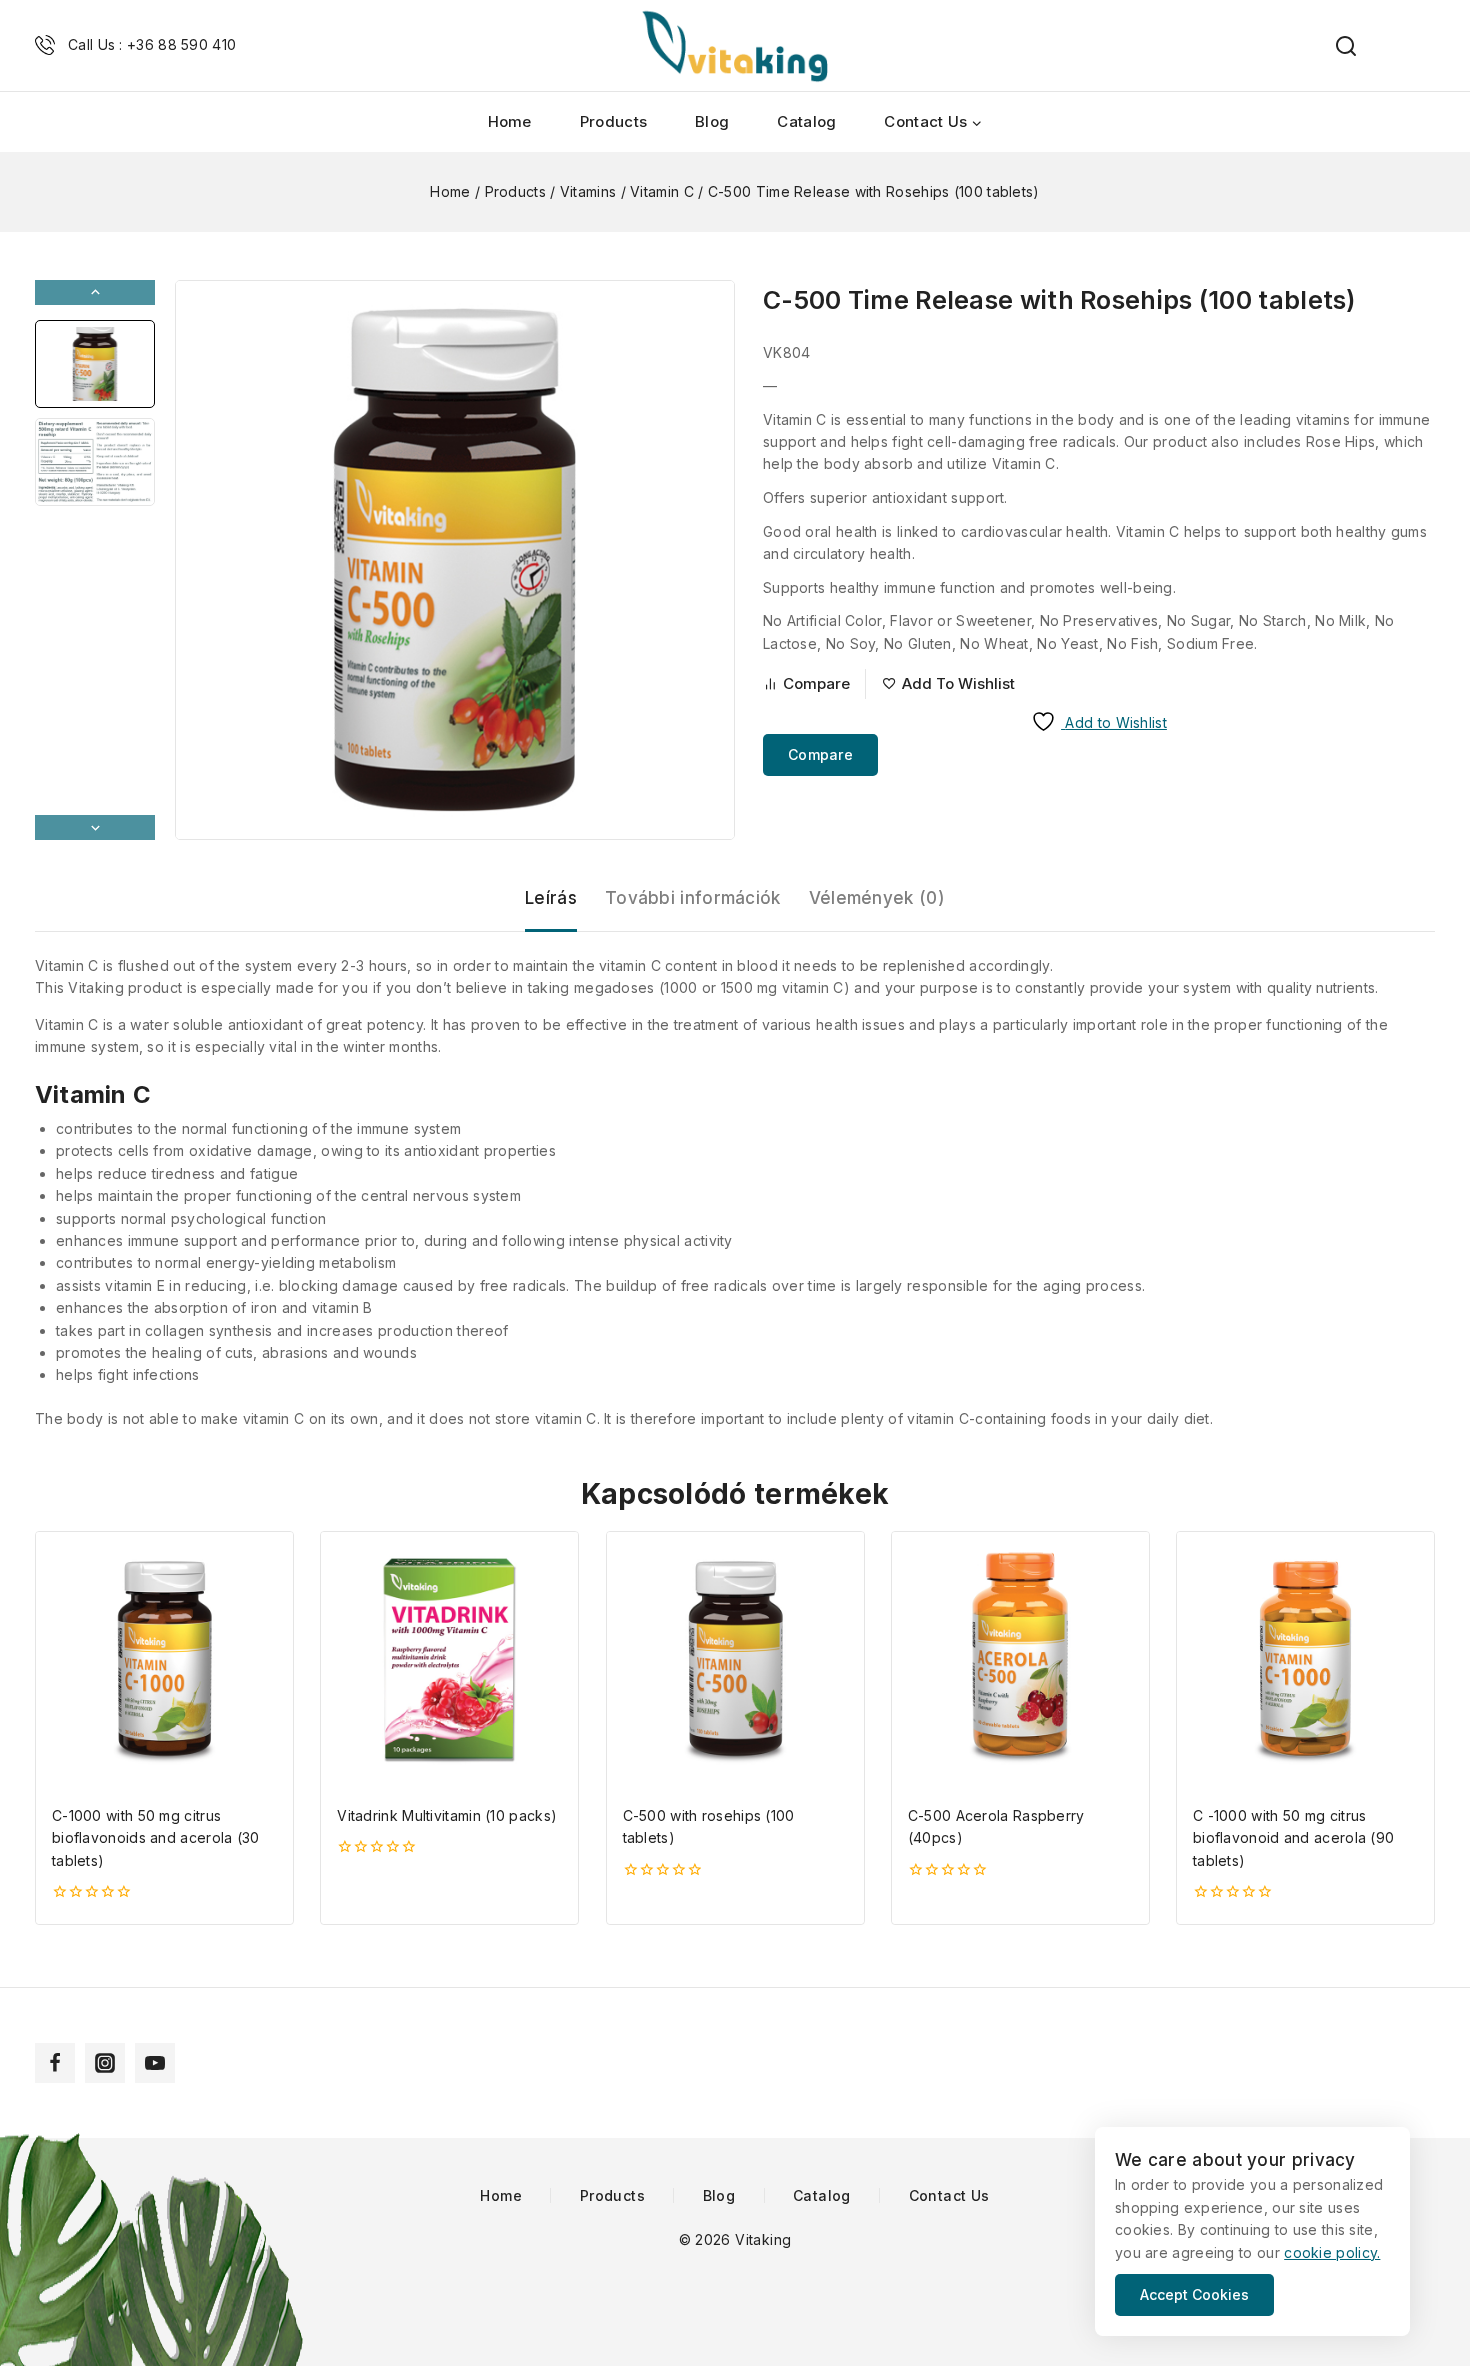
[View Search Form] (1336, 46)
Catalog (806, 121)
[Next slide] (95, 827)
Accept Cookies (1194, 2294)
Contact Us (949, 2196)
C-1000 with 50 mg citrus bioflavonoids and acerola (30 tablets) (156, 1838)
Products (613, 121)
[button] (95, 364)
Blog (712, 121)
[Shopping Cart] (1425, 46)
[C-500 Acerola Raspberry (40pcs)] (1020, 1660)
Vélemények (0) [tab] (877, 898)
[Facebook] (55, 2063)
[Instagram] (105, 2063)
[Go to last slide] (95, 292)
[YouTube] (155, 2063)
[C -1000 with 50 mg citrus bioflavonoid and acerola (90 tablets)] (1305, 1660)
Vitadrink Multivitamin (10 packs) (447, 1815)
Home (510, 121)
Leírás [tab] (551, 898)
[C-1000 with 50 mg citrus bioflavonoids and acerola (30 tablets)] (164, 1660)
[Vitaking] (735, 45)
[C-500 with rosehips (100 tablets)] (735, 1660)
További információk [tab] (693, 898)
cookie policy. (1332, 2252)
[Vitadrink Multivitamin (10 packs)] (449, 1660)
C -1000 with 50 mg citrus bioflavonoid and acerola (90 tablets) (1293, 1838)
